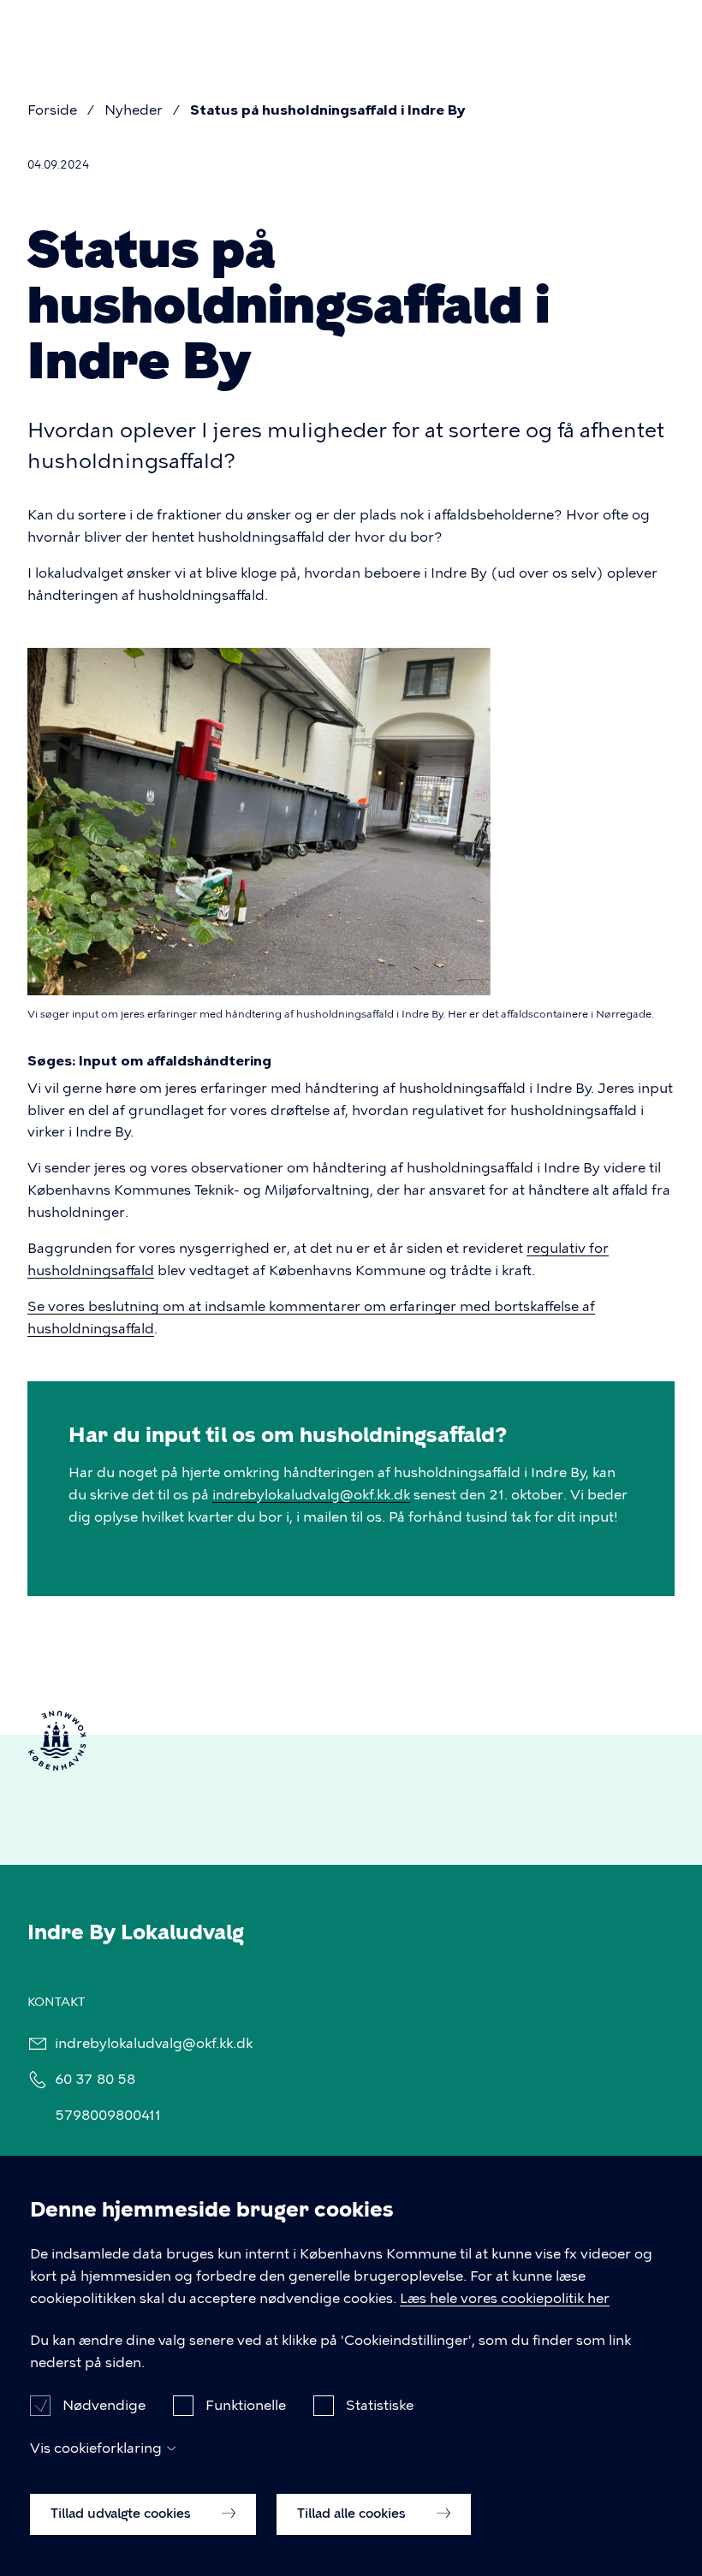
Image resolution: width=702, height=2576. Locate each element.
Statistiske (380, 2405)
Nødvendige (104, 2405)
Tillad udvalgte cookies (122, 2514)
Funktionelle (246, 2405)
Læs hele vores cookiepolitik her (505, 2298)
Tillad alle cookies (353, 2514)
